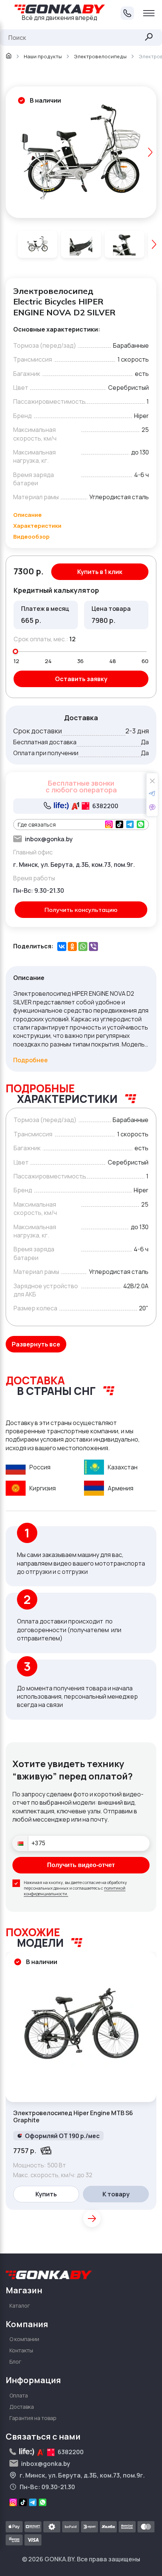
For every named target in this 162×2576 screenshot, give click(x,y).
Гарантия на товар (33, 2418)
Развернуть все (36, 1344)
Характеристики (37, 526)
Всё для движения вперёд (60, 18)
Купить (46, 2194)
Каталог (20, 2306)
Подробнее (31, 1060)
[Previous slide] (12, 152)
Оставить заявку (81, 679)
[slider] (15, 651)
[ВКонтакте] (62, 947)
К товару (116, 2194)
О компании (24, 2339)
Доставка (22, 2407)
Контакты (21, 2350)
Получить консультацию (81, 910)
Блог (15, 2362)
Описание (28, 515)
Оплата (19, 2395)
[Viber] (93, 947)
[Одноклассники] (72, 947)
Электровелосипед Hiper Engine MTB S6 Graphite (73, 2117)
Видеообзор (31, 537)
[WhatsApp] (83, 947)
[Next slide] (150, 152)
